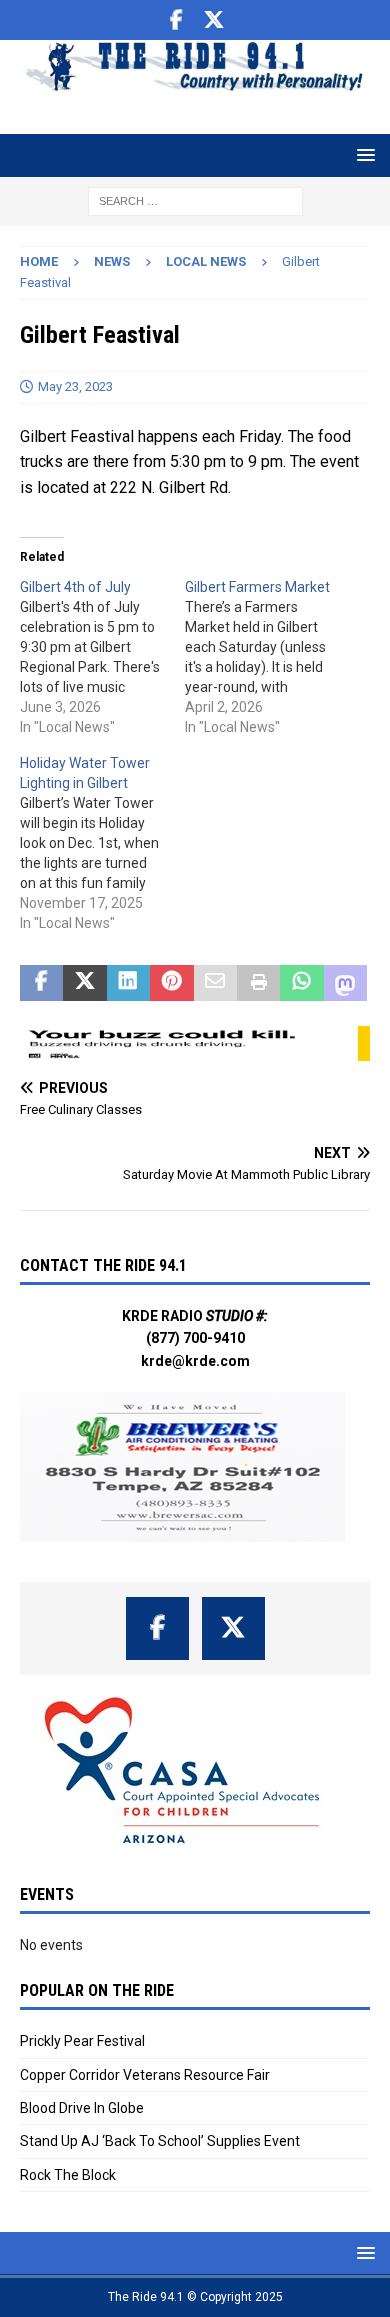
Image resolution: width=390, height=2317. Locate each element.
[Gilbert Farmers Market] (267, 657)
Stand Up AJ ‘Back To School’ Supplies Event (160, 2141)
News (112, 261)
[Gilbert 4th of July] (102, 657)
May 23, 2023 (75, 386)
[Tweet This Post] (84, 983)
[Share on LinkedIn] (128, 983)
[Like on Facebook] (176, 20)
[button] (362, 154)
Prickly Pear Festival (82, 2041)
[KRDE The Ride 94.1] (195, 83)
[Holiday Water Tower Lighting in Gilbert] (102, 843)
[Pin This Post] (171, 983)
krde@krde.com (195, 1361)
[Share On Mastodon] (345, 983)
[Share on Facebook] (41, 983)
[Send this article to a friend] (215, 983)
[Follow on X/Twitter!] (214, 20)
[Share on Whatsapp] (301, 983)
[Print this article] (258, 983)
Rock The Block (68, 2175)
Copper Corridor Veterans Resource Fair (145, 2075)
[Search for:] (195, 200)
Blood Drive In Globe (82, 2108)
